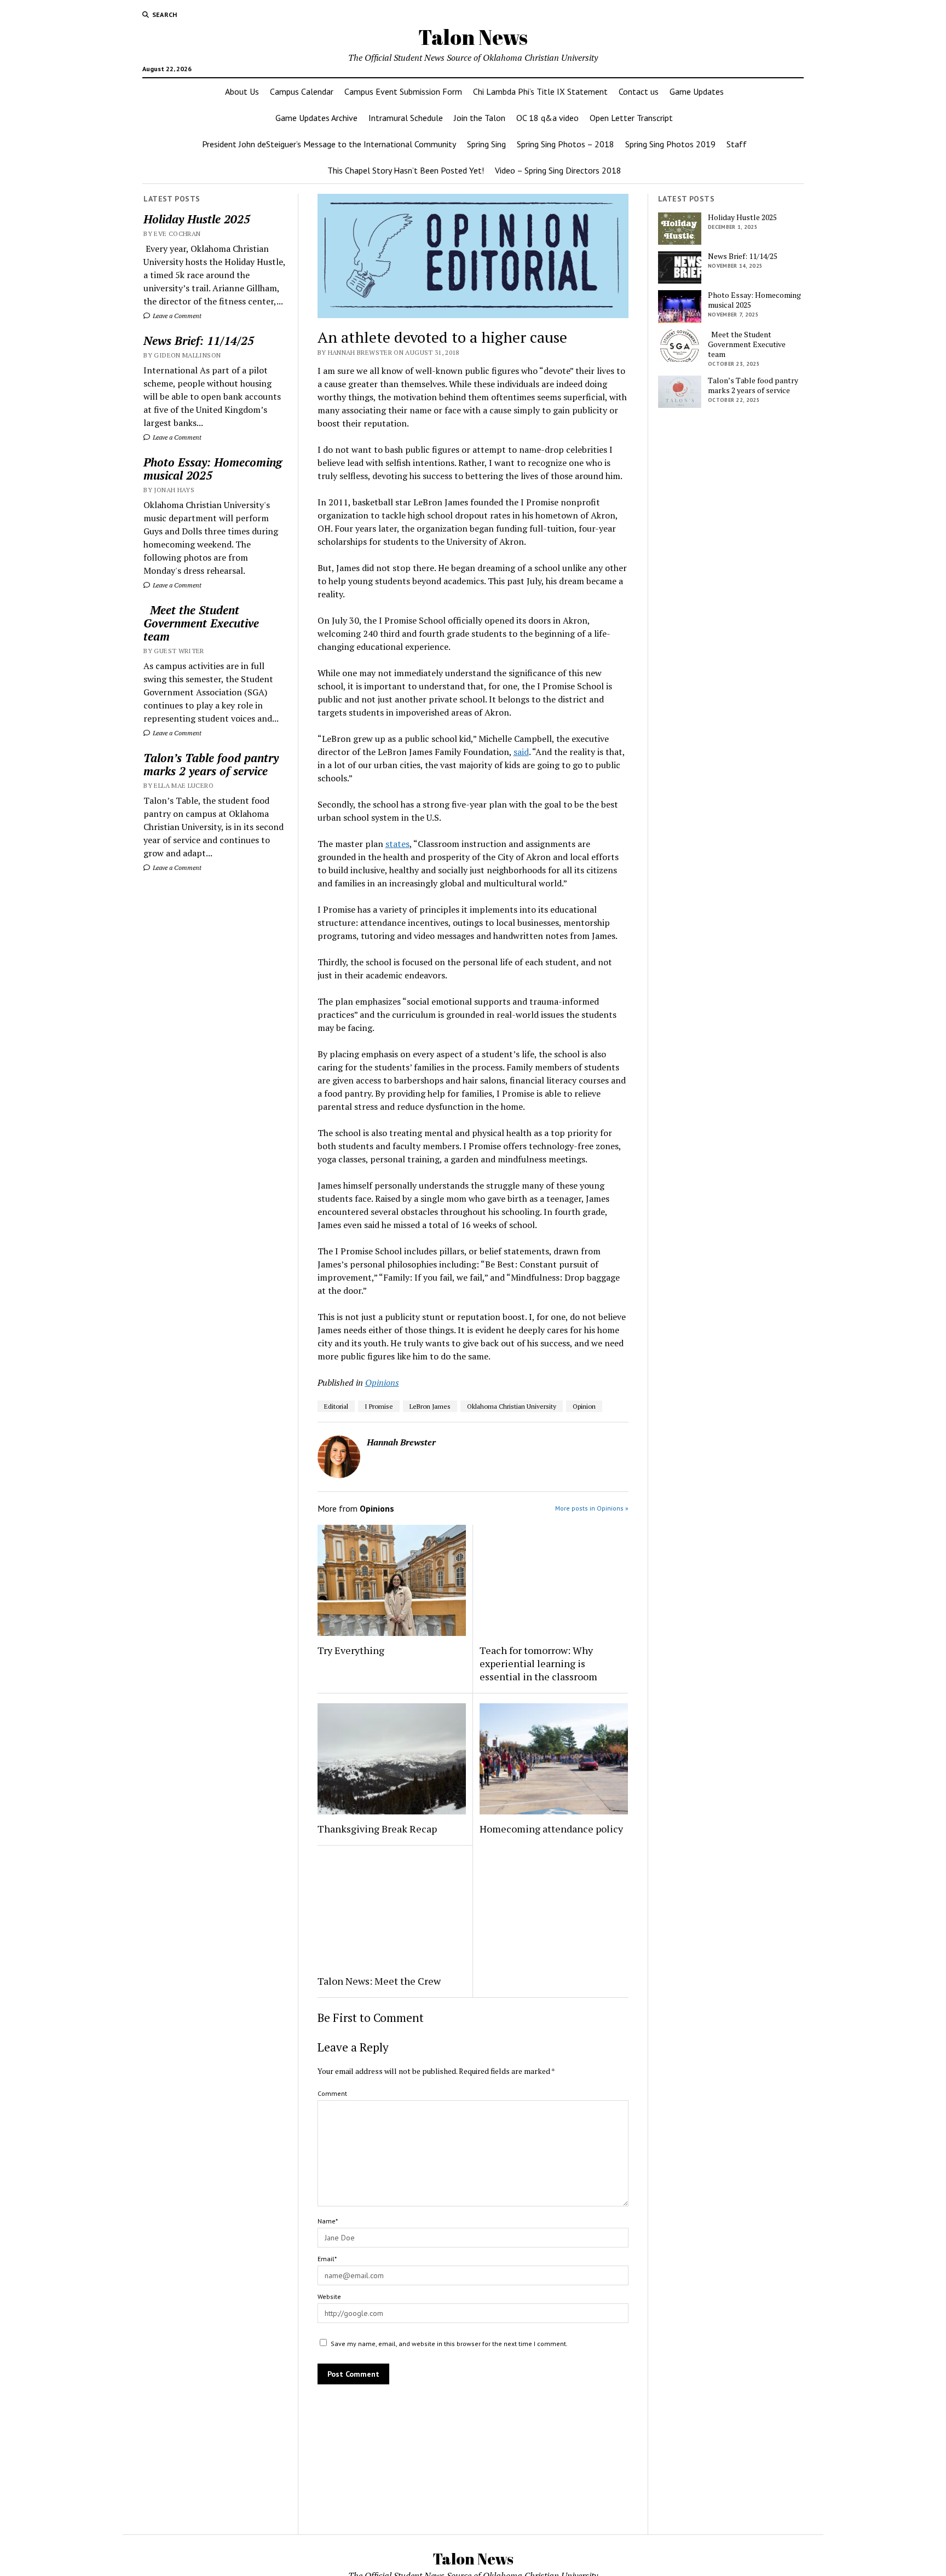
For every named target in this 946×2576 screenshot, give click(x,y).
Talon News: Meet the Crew (379, 1981)
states (397, 844)
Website (329, 2296)
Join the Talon (480, 118)
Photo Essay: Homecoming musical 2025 (213, 469)
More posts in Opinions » (592, 1508)
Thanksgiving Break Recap (377, 1829)
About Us (242, 91)
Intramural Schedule (406, 118)
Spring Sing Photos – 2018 (566, 144)
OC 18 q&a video (547, 118)
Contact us (639, 91)
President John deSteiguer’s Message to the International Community (329, 144)
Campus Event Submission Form (403, 91)
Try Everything (352, 1650)
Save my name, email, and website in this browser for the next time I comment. (449, 2344)
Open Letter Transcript (631, 118)
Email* (327, 2259)
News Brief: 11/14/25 (199, 341)
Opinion (584, 1406)
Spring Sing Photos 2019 (670, 144)
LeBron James (430, 1406)
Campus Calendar (302, 91)
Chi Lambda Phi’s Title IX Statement (540, 91)
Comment (332, 2093)
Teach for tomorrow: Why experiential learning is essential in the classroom (538, 1663)
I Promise (379, 1406)
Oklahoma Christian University (512, 1406)
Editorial (336, 1406)
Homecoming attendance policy (551, 1829)
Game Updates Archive (316, 118)
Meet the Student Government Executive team (201, 623)
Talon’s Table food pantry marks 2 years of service (211, 764)
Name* (328, 2221)
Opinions (382, 1382)
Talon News (473, 37)
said (521, 752)
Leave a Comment (176, 316)
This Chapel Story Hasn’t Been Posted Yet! (406, 170)
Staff (737, 144)
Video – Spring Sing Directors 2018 (558, 170)
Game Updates (697, 91)
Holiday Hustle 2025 (197, 219)
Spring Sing (486, 144)
